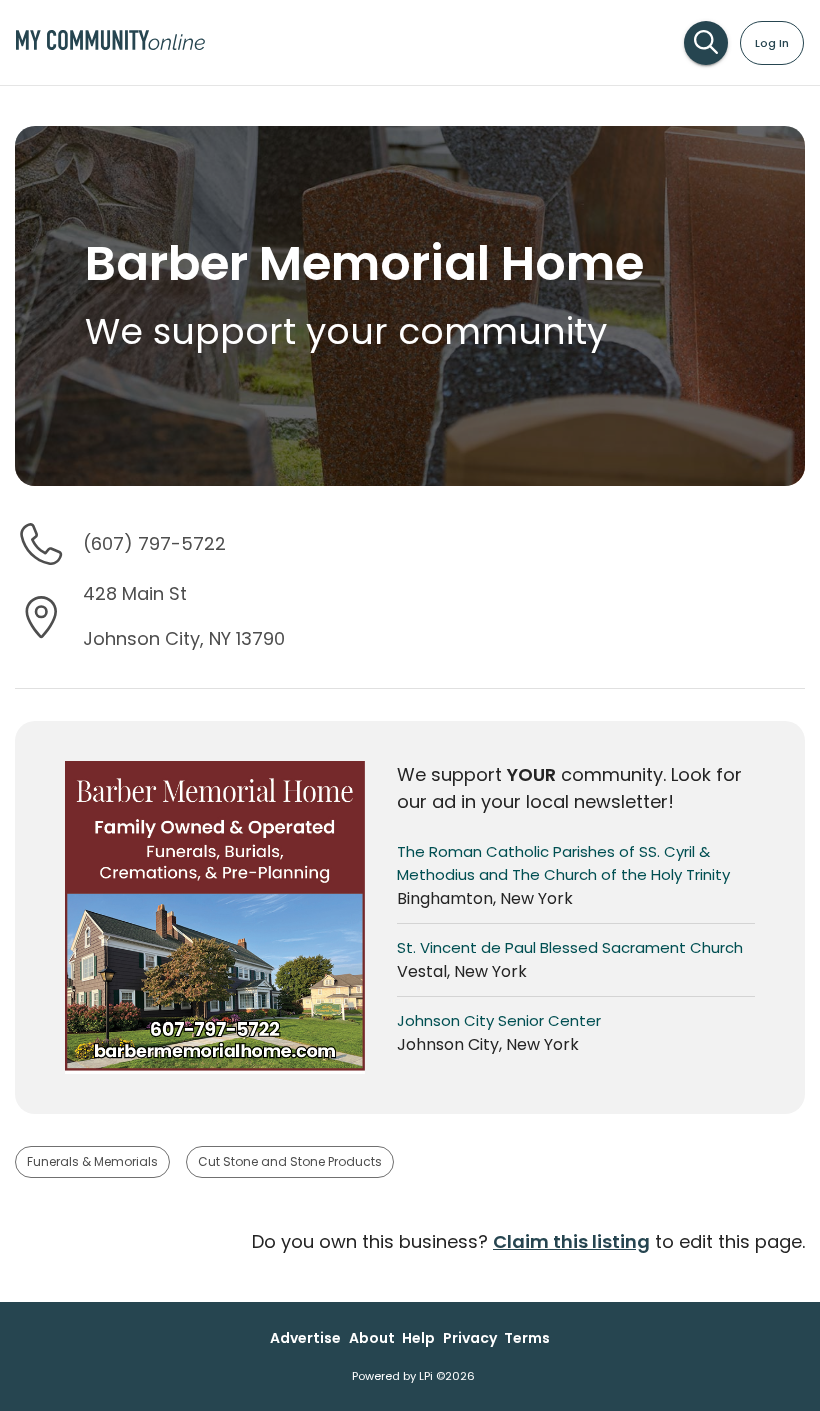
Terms (527, 1338)
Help (418, 1338)
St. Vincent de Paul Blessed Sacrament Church (570, 947)
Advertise (305, 1338)
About (372, 1338)
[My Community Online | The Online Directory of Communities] (110, 45)
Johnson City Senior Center (499, 1020)
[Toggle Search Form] (706, 43)
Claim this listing (571, 1241)
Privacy (470, 1338)
